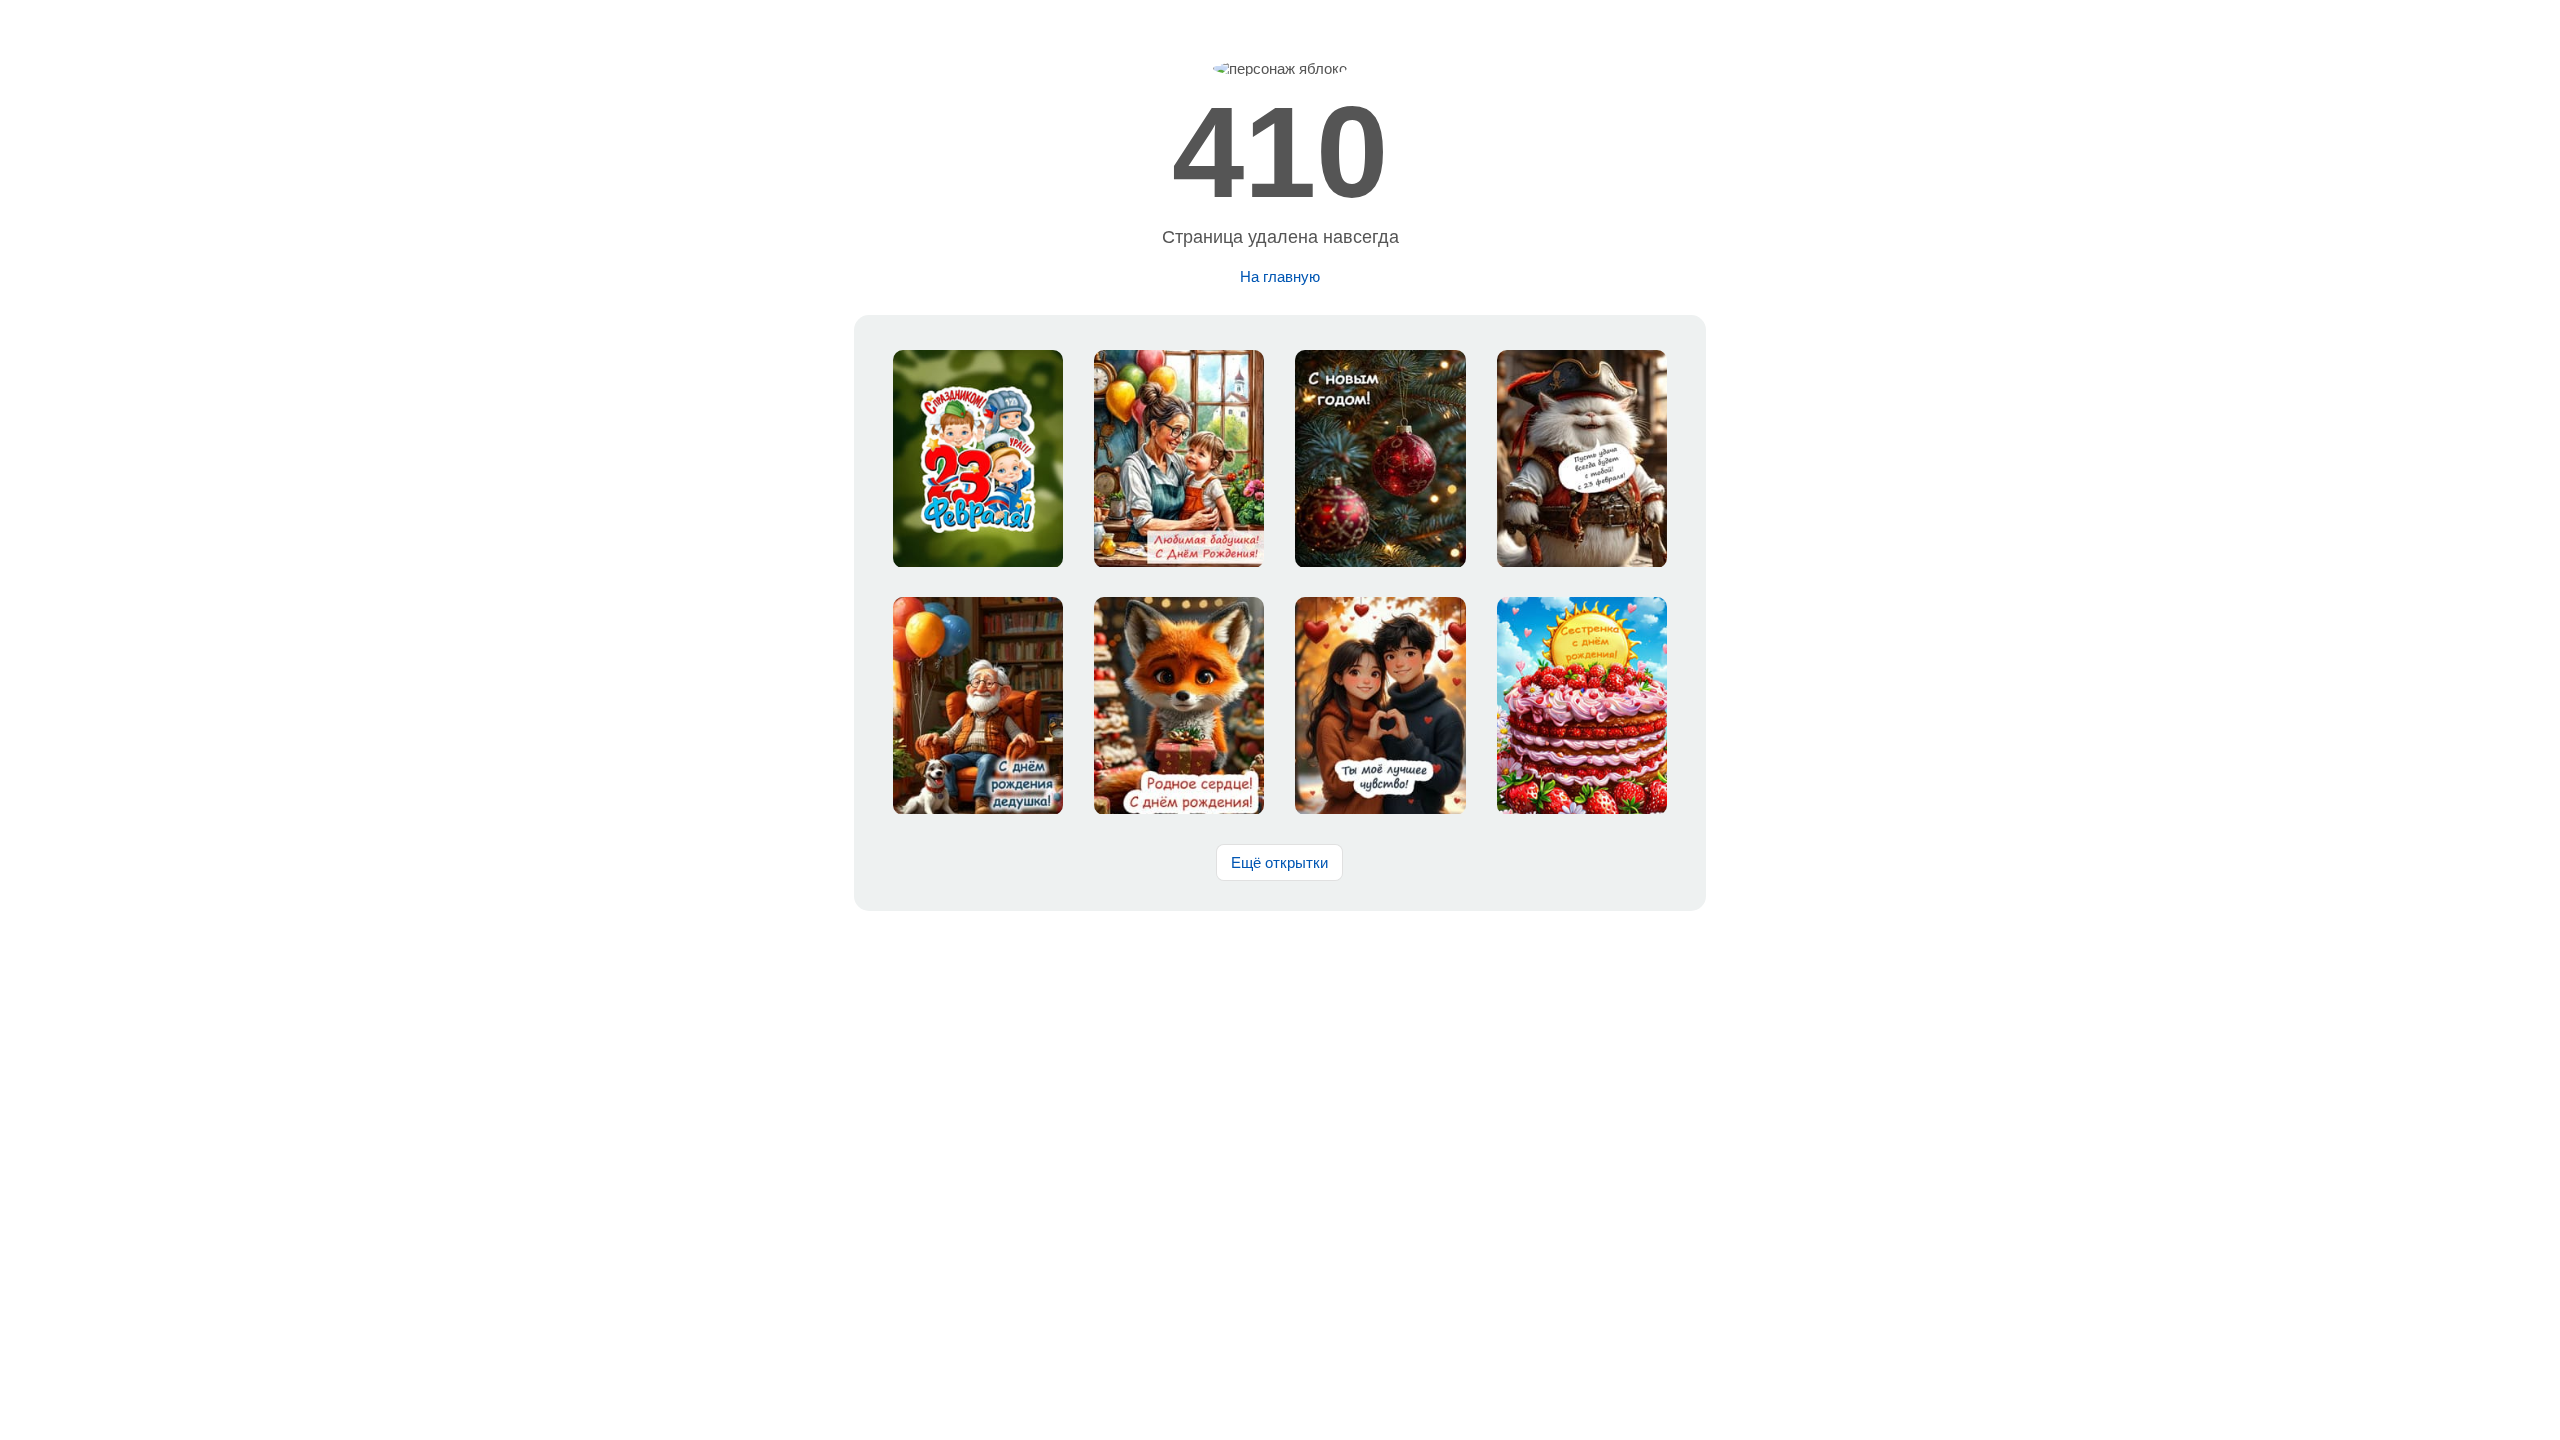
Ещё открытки (1279, 862)
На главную (1280, 276)
